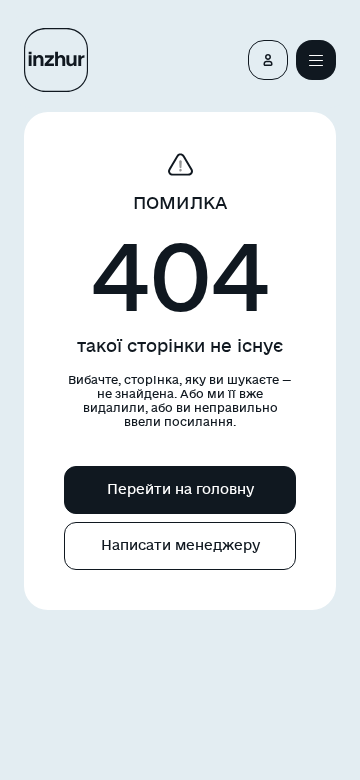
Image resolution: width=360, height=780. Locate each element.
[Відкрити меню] (316, 60)
